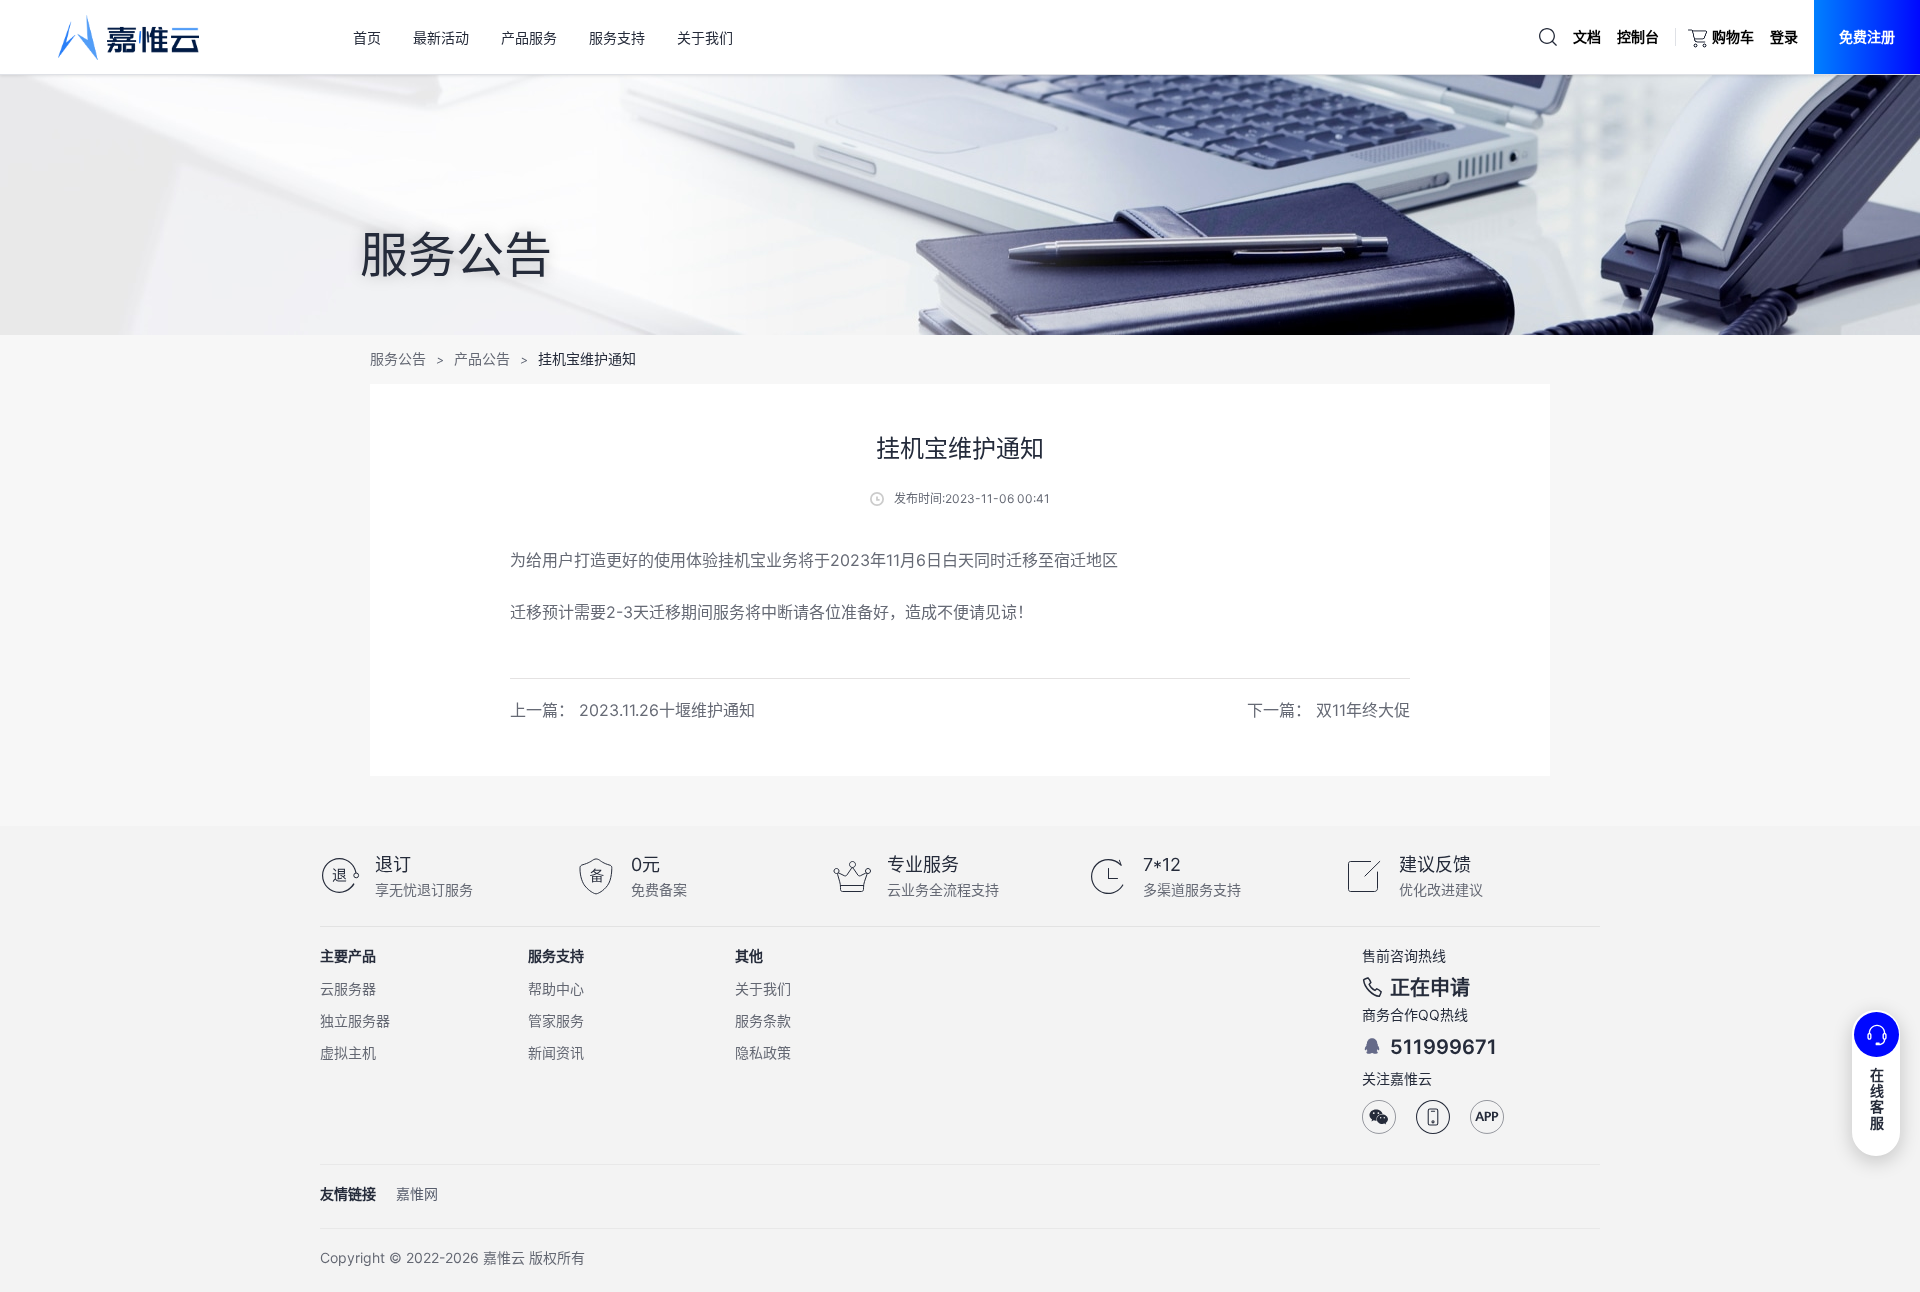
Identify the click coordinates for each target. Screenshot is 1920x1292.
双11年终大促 (1363, 710)
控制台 (1638, 36)
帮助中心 (556, 988)
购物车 (1733, 36)
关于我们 (763, 988)
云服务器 (348, 988)
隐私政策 (763, 1052)
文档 (1587, 36)
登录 (1784, 36)
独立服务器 (355, 1020)
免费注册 (1867, 36)
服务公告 (398, 358)
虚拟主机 (348, 1052)
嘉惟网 (417, 1193)
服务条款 (763, 1020)
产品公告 (482, 358)
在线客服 (1877, 1098)
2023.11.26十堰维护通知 (667, 710)
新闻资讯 (556, 1052)
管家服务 (556, 1020)
